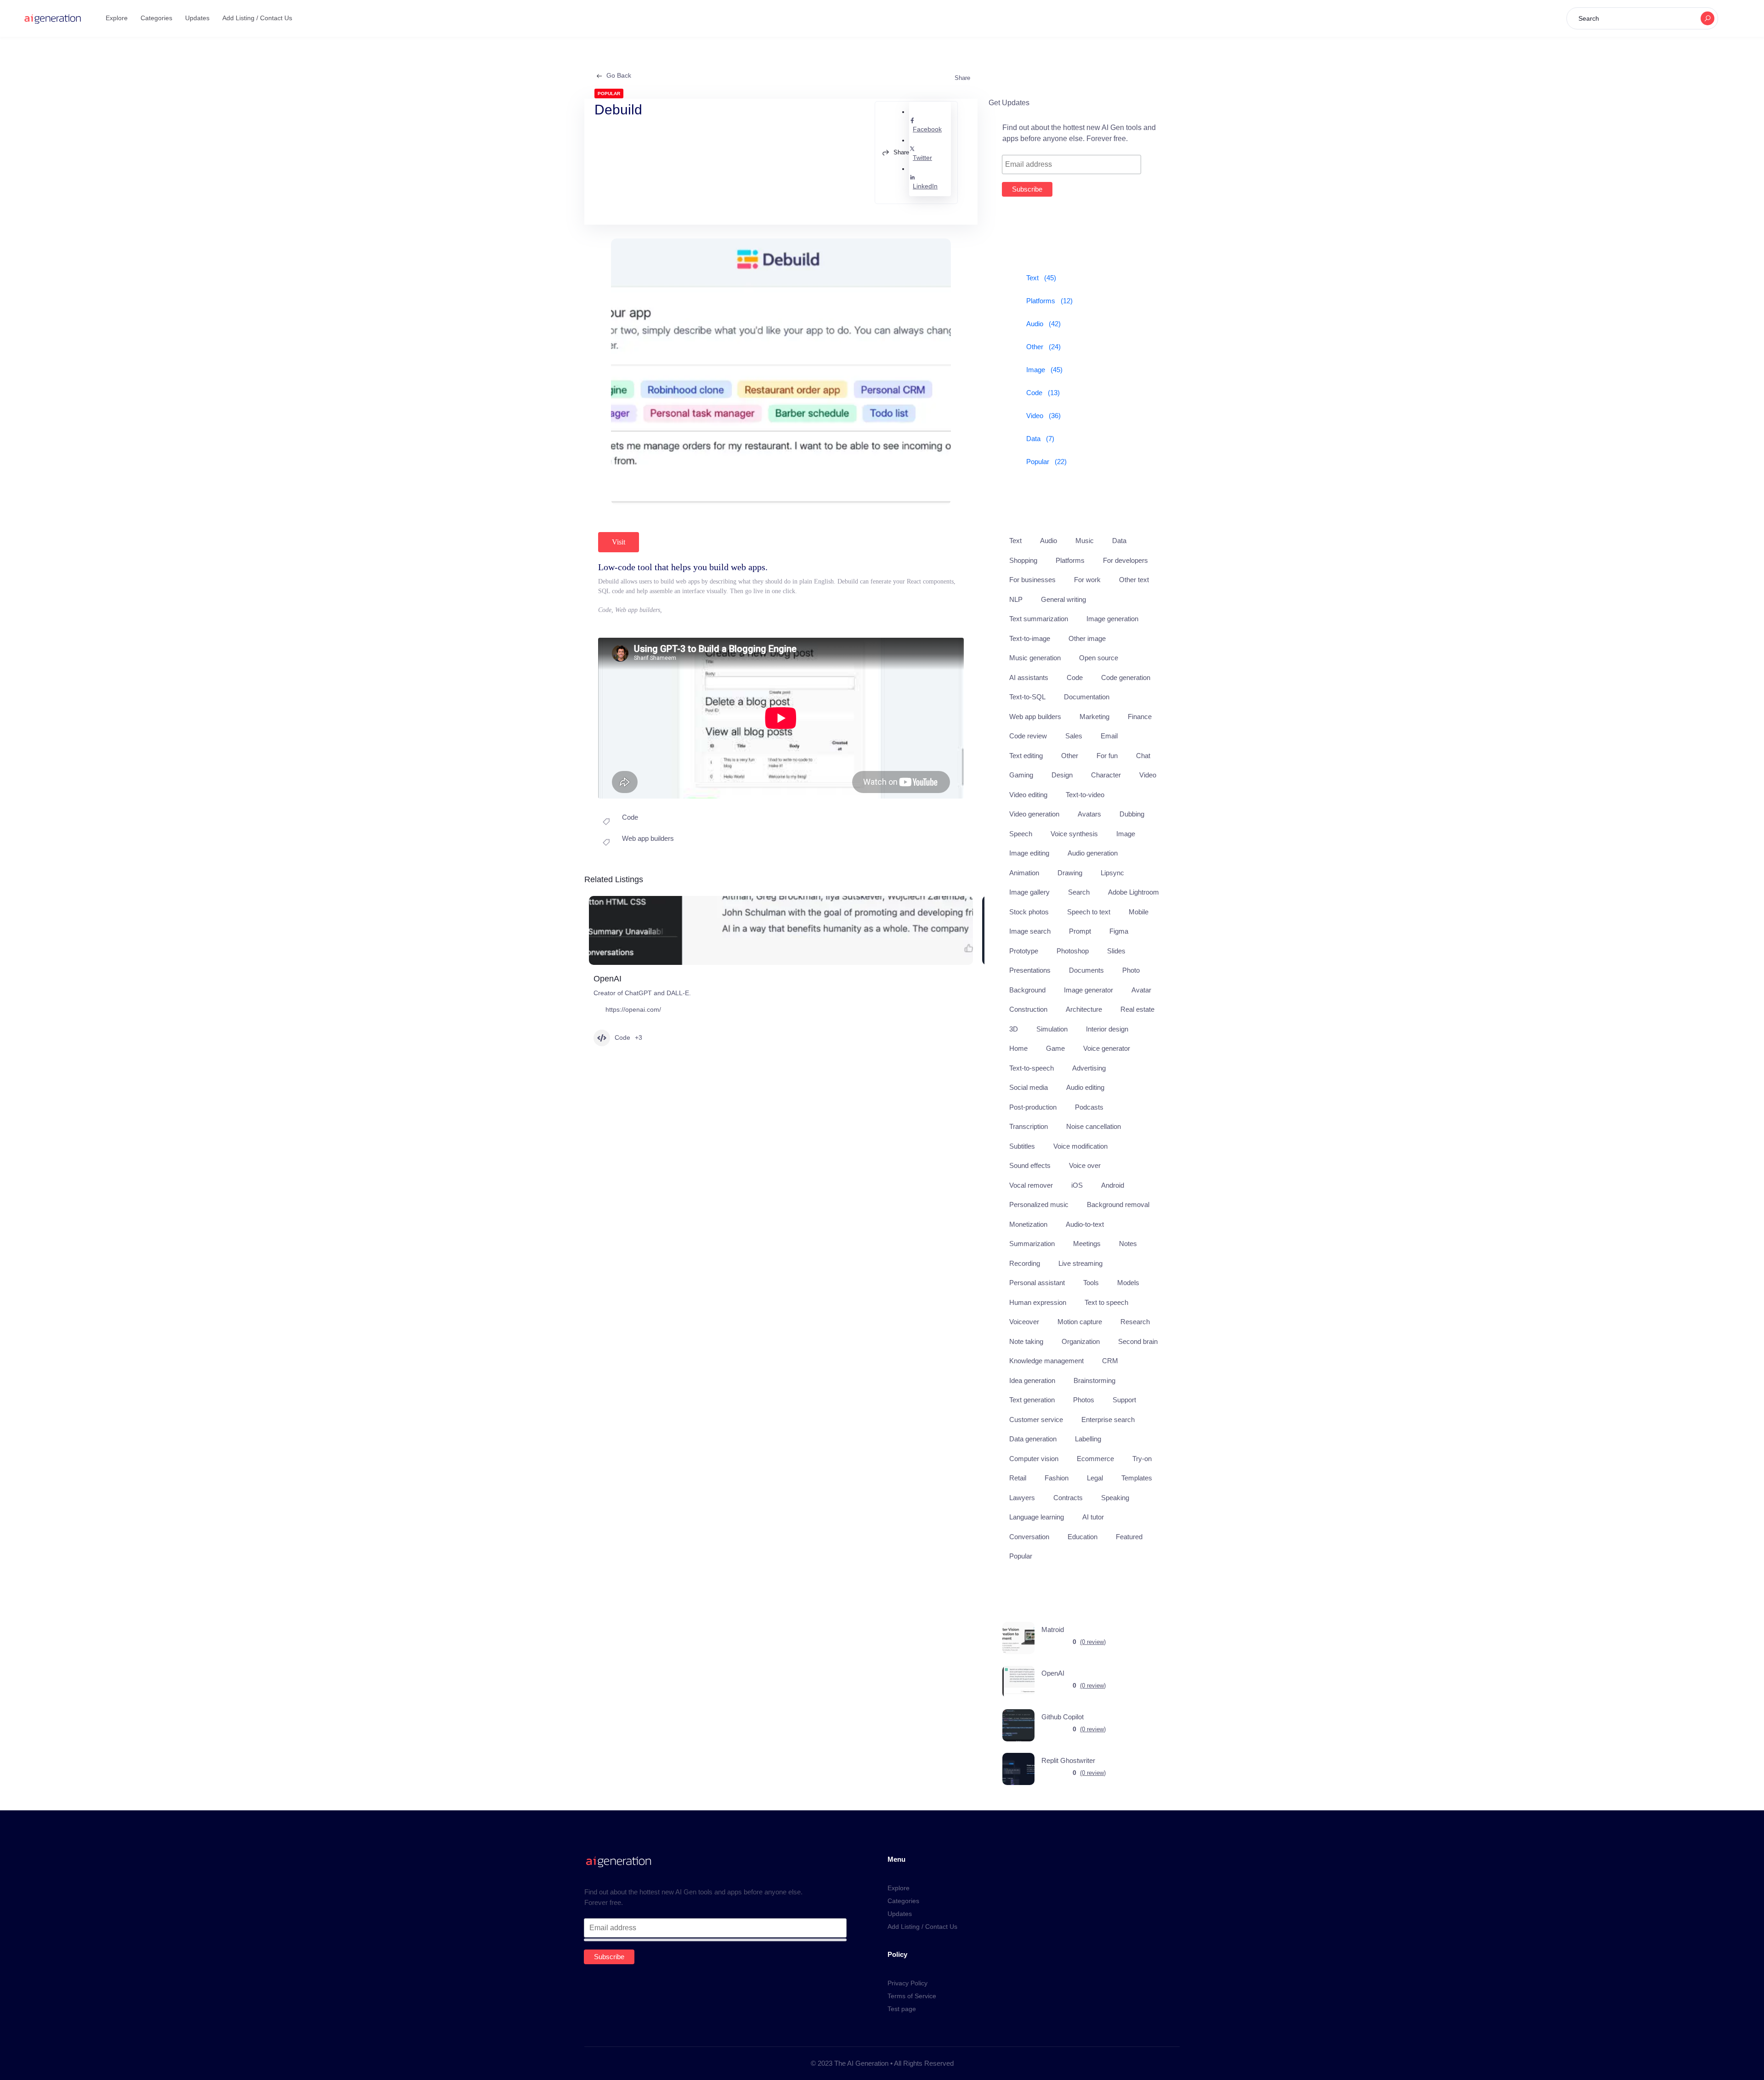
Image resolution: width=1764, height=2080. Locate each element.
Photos (1084, 1400)
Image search (1030, 931)
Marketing (1094, 717)
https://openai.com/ (633, 1009)
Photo (1131, 970)
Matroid (1053, 1629)
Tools (1091, 1283)
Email (1109, 736)
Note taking (1026, 1341)
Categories (156, 18)
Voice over (1085, 1165)
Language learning (1037, 1517)
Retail (1018, 1478)
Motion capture (1080, 1322)
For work (1087, 580)
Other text (1134, 580)
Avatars (1089, 814)
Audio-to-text (1085, 1224)
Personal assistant (1037, 1283)
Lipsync (1112, 873)
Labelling (1088, 1439)
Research (1135, 1322)
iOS (1077, 1185)
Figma (1119, 931)
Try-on (1142, 1459)
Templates (1137, 1478)
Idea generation (1032, 1380)
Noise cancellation (1094, 1126)
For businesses (1032, 580)
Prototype (1024, 951)
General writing (1063, 599)
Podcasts (1089, 1107)
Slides (1116, 951)
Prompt (1080, 931)
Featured (1129, 1537)
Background (1027, 990)
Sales (1074, 736)
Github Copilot (1063, 1717)
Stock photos (1029, 912)
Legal (1095, 1478)
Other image (1087, 638)
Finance (1140, 717)
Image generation (1112, 619)
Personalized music (1039, 1204)
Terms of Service (912, 1996)
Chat (1143, 756)
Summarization (1032, 1244)
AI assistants (1029, 677)
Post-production (1033, 1107)
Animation (1024, 873)
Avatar (1141, 990)
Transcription (1029, 1126)
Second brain (1138, 1341)
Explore (117, 18)
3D (1014, 1029)
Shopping (1023, 560)
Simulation (1052, 1029)
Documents (1086, 970)
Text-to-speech (1032, 1068)
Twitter (922, 158)
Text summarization (1039, 619)
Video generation (1034, 814)
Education (1083, 1537)
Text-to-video (1085, 795)
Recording (1025, 1263)
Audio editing (1085, 1087)
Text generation (1032, 1400)
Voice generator (1107, 1048)
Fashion (1057, 1478)
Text (1015, 541)
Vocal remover (1031, 1185)
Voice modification (1080, 1146)
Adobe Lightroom (1134, 892)
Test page (902, 2009)
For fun (1107, 756)
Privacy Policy (907, 1983)
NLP (1016, 599)
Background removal (1118, 1204)
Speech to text (1089, 912)
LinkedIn (925, 186)
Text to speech (1106, 1302)
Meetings (1087, 1244)
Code (630, 817)
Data (1119, 541)
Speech (1021, 834)
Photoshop (1073, 951)
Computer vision (1034, 1459)
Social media (1029, 1087)
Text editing (1026, 756)
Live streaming (1080, 1263)
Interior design (1107, 1029)
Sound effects (1030, 1165)
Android (1113, 1185)
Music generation (1035, 658)
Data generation (1033, 1439)
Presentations (1030, 970)
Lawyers (1022, 1498)
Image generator (1088, 990)
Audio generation (1093, 853)
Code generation (1126, 677)
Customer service (1036, 1420)
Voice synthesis (1074, 834)
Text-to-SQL (1027, 697)
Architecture (1084, 1009)
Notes (1128, 1244)
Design (1062, 775)
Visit (619, 542)
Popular (1021, 1556)
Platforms (1070, 560)
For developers (1125, 560)
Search (1079, 892)
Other (1070, 756)
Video (1148, 775)
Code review (1028, 736)
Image (1126, 834)
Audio (1049, 541)
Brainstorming (1094, 1380)
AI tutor (1093, 1517)
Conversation (1029, 1537)
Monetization (1028, 1224)
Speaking (1115, 1498)
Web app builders (648, 838)
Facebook (927, 129)
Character (1106, 775)
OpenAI (608, 979)
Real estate (1137, 1009)
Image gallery (1029, 892)
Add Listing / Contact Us (257, 18)
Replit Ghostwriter (1068, 1760)
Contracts (1068, 1498)
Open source (1099, 658)
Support (1124, 1400)
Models (1128, 1283)
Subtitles (1022, 1146)
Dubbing (1132, 814)
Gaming (1021, 775)
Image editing (1029, 853)
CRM (1110, 1361)
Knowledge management (1046, 1361)
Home (1018, 1048)
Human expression (1038, 1302)
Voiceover (1024, 1322)
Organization (1081, 1341)
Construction (1028, 1009)
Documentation (1087, 697)
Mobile (1139, 912)
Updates (197, 18)
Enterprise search (1108, 1420)
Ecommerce (1095, 1459)
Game (1055, 1048)
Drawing (1070, 873)
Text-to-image (1030, 638)
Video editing (1028, 795)
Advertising (1089, 1068)
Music (1085, 541)
